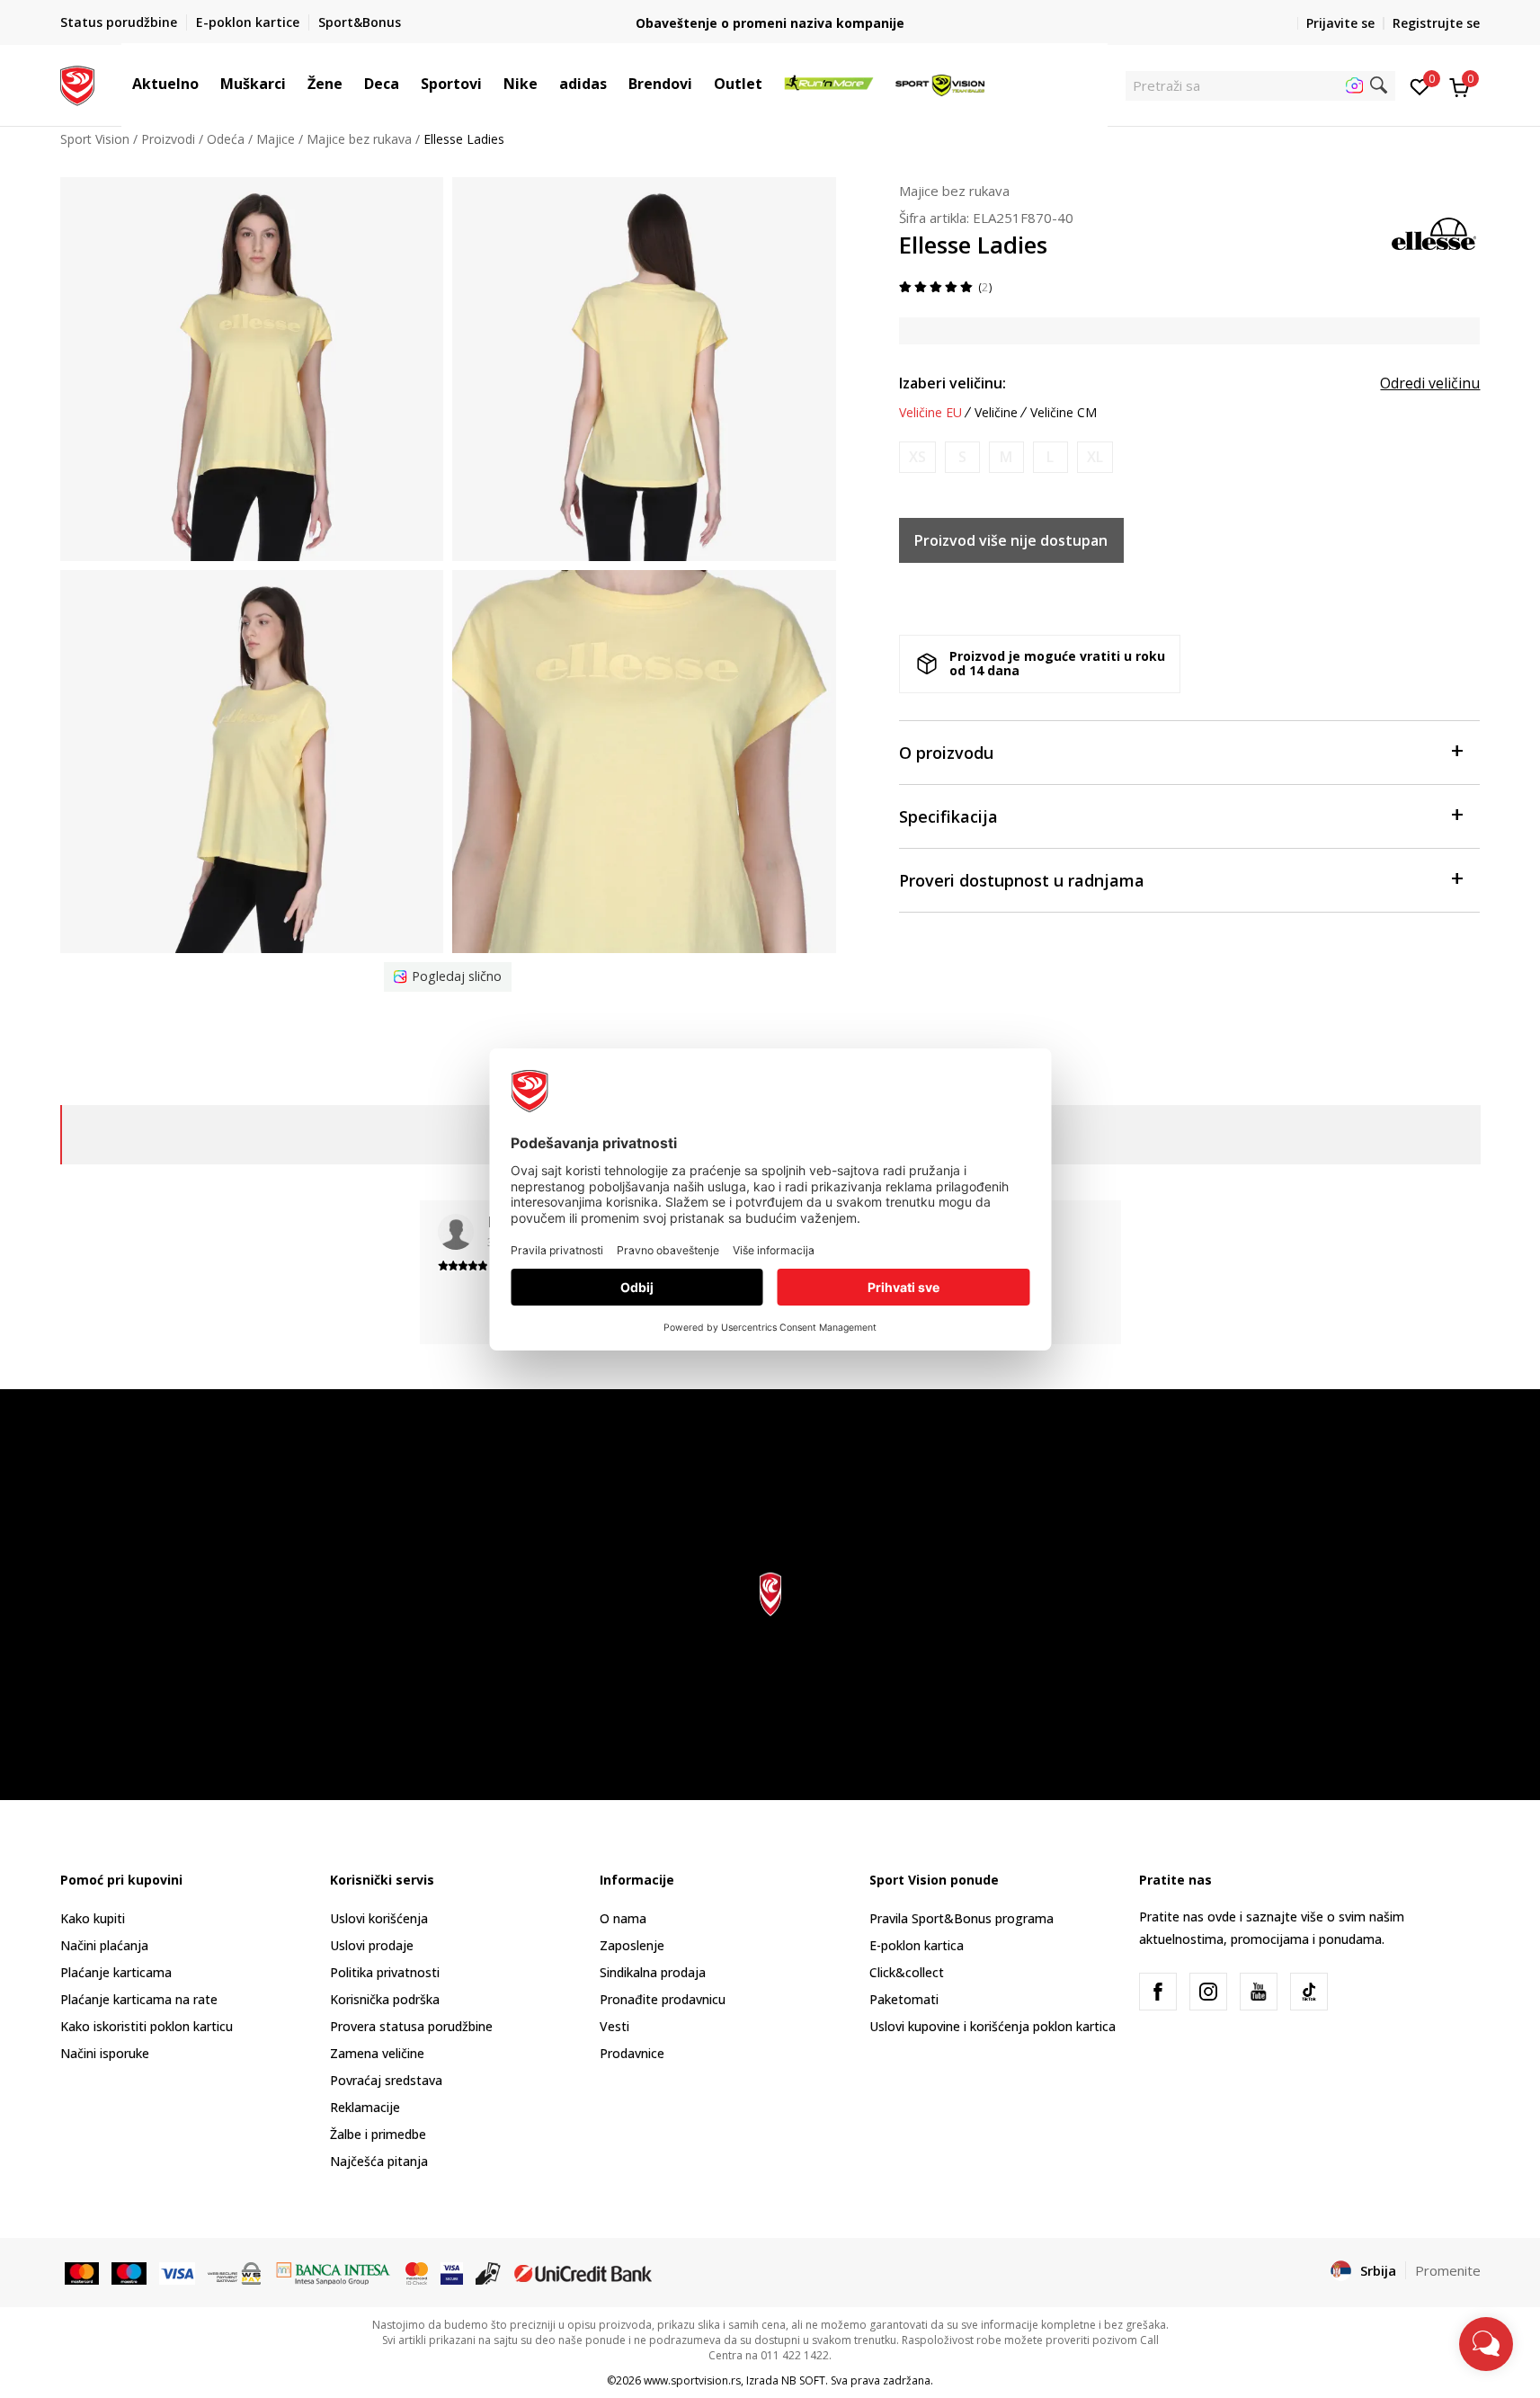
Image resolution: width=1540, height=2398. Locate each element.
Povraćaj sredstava (386, 2080)
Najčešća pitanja (379, 2161)
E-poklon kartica (917, 1945)
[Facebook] (1158, 1992)
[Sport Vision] (78, 84)
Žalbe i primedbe (378, 2134)
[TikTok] (1309, 1992)
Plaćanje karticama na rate (139, 1999)
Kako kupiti (93, 1918)
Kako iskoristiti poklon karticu (147, 2026)
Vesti (614, 2026)
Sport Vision (95, 139)
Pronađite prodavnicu (663, 1999)
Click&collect (907, 1972)
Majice (276, 139)
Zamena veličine (377, 2053)
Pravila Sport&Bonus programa (961, 1918)
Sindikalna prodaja (653, 1972)
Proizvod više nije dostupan (1011, 540)
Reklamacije (365, 2107)
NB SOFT (803, 2380)
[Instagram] (1208, 1992)
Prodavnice (632, 2053)
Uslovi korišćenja (379, 1918)
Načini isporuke (105, 2053)
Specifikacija (948, 816)
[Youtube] (1259, 1992)
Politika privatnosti (385, 1972)
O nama (623, 1918)
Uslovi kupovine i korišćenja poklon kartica (993, 2026)
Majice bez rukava (359, 139)
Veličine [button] (996, 413)
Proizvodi (168, 139)
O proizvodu (946, 753)
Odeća (226, 139)
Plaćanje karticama (116, 1972)
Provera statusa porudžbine (411, 2026)
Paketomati (904, 1999)
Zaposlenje (632, 1945)
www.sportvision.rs (692, 2380)
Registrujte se (1436, 23)
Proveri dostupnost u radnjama (1022, 880)
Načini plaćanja (104, 1945)
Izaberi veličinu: (952, 383)
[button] (208, 84)
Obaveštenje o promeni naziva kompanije (770, 23)
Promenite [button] (1448, 2270)
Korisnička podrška (385, 1999)
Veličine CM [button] (1064, 413)
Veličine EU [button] (930, 413)
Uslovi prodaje (372, 1945)
